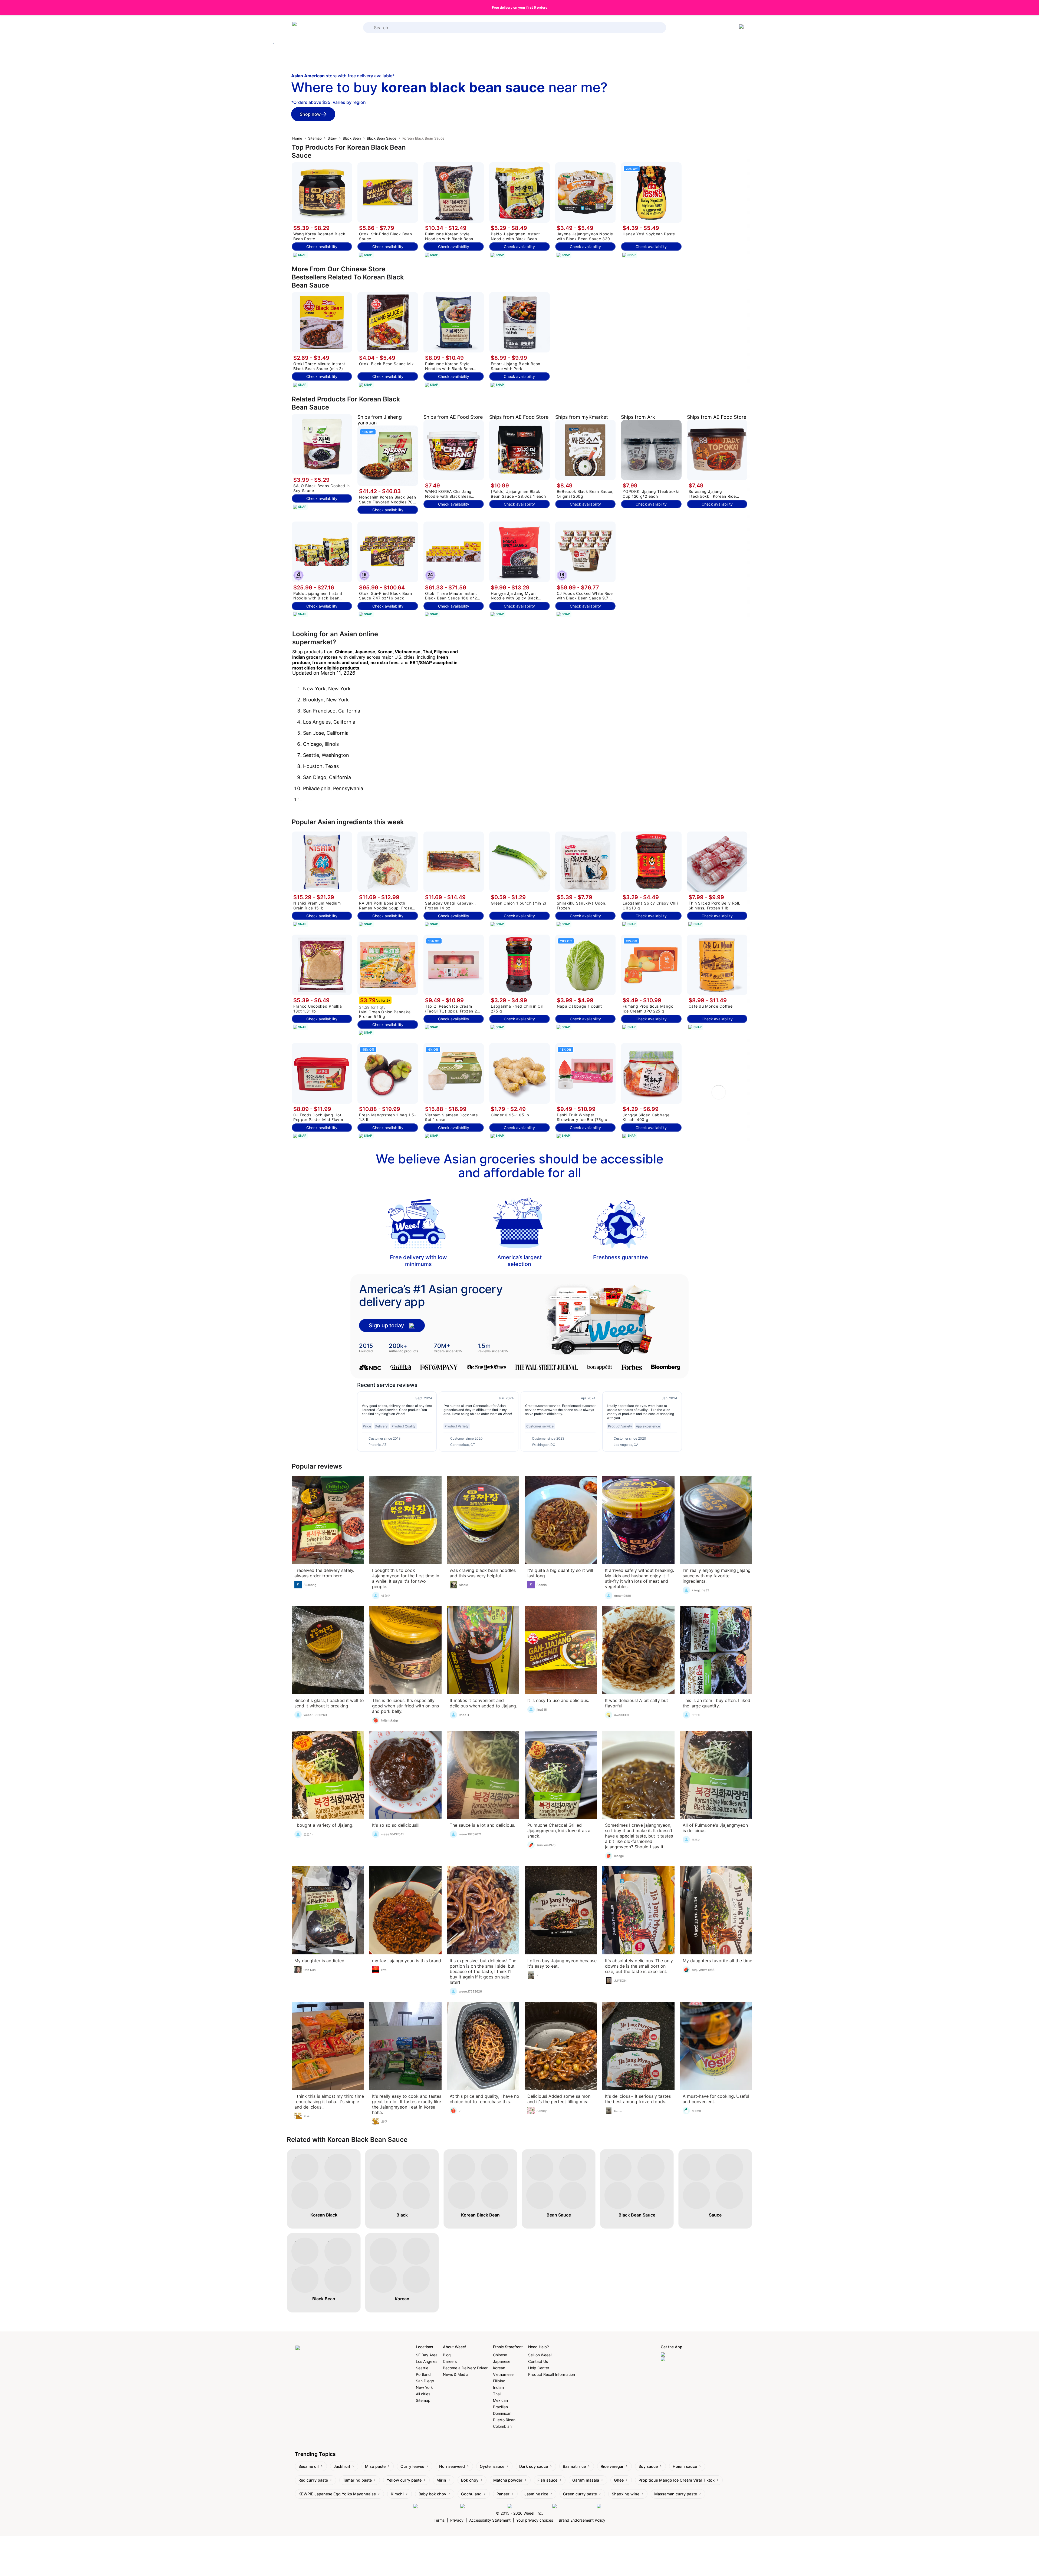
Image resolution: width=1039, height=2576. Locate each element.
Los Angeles (427, 2361)
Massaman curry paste (676, 2494)
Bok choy (470, 2480)
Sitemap (315, 138)
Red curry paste (313, 2480)
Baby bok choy (432, 2494)
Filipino (499, 2381)
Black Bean (352, 138)
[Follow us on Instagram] (483, 2506)
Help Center (539, 2368)
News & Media (456, 2374)
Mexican (500, 2400)
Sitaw (332, 138)
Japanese (502, 2361)
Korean (499, 2368)
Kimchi (397, 2494)
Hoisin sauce (685, 2466)
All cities (423, 2394)
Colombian (502, 2426)
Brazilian (500, 2407)
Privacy (457, 2520)
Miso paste (375, 2466)
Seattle (422, 2368)
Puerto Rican (504, 2420)
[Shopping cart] (742, 28)
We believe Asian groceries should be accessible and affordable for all (520, 1166)
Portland (423, 2374)
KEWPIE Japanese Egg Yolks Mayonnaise (337, 2494)
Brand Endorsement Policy (582, 2520)
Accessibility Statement (490, 2520)
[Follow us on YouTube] (573, 2506)
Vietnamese (503, 2374)
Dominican (502, 2413)
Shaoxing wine (626, 2494)
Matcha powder (508, 2480)
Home (297, 138)
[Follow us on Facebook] (435, 2506)
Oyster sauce (492, 2466)
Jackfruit (342, 2466)
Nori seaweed (452, 2466)
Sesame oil (309, 2466)
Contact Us (538, 2361)
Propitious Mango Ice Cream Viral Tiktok (677, 2480)
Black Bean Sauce (382, 138)
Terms (439, 2520)
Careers (450, 2361)
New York (424, 2387)
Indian (498, 2387)
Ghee (619, 2480)
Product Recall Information (552, 2374)
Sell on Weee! (540, 2355)
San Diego (425, 2381)
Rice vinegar (612, 2466)
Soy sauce (648, 2466)
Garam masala (586, 2480)
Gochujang (471, 2494)
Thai (497, 2394)
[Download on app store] (683, 2355)
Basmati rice (574, 2466)
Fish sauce (547, 2480)
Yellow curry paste (404, 2480)
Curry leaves (412, 2466)
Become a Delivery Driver (465, 2368)
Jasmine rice (536, 2494)
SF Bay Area (427, 2355)
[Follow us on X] (611, 2506)
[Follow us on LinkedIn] (529, 2506)
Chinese (500, 2355)
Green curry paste (580, 2494)
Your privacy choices (535, 2520)
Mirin (441, 2480)
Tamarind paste (357, 2480)
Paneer (503, 2494)
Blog (447, 2355)
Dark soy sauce (534, 2466)
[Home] (314, 28)
